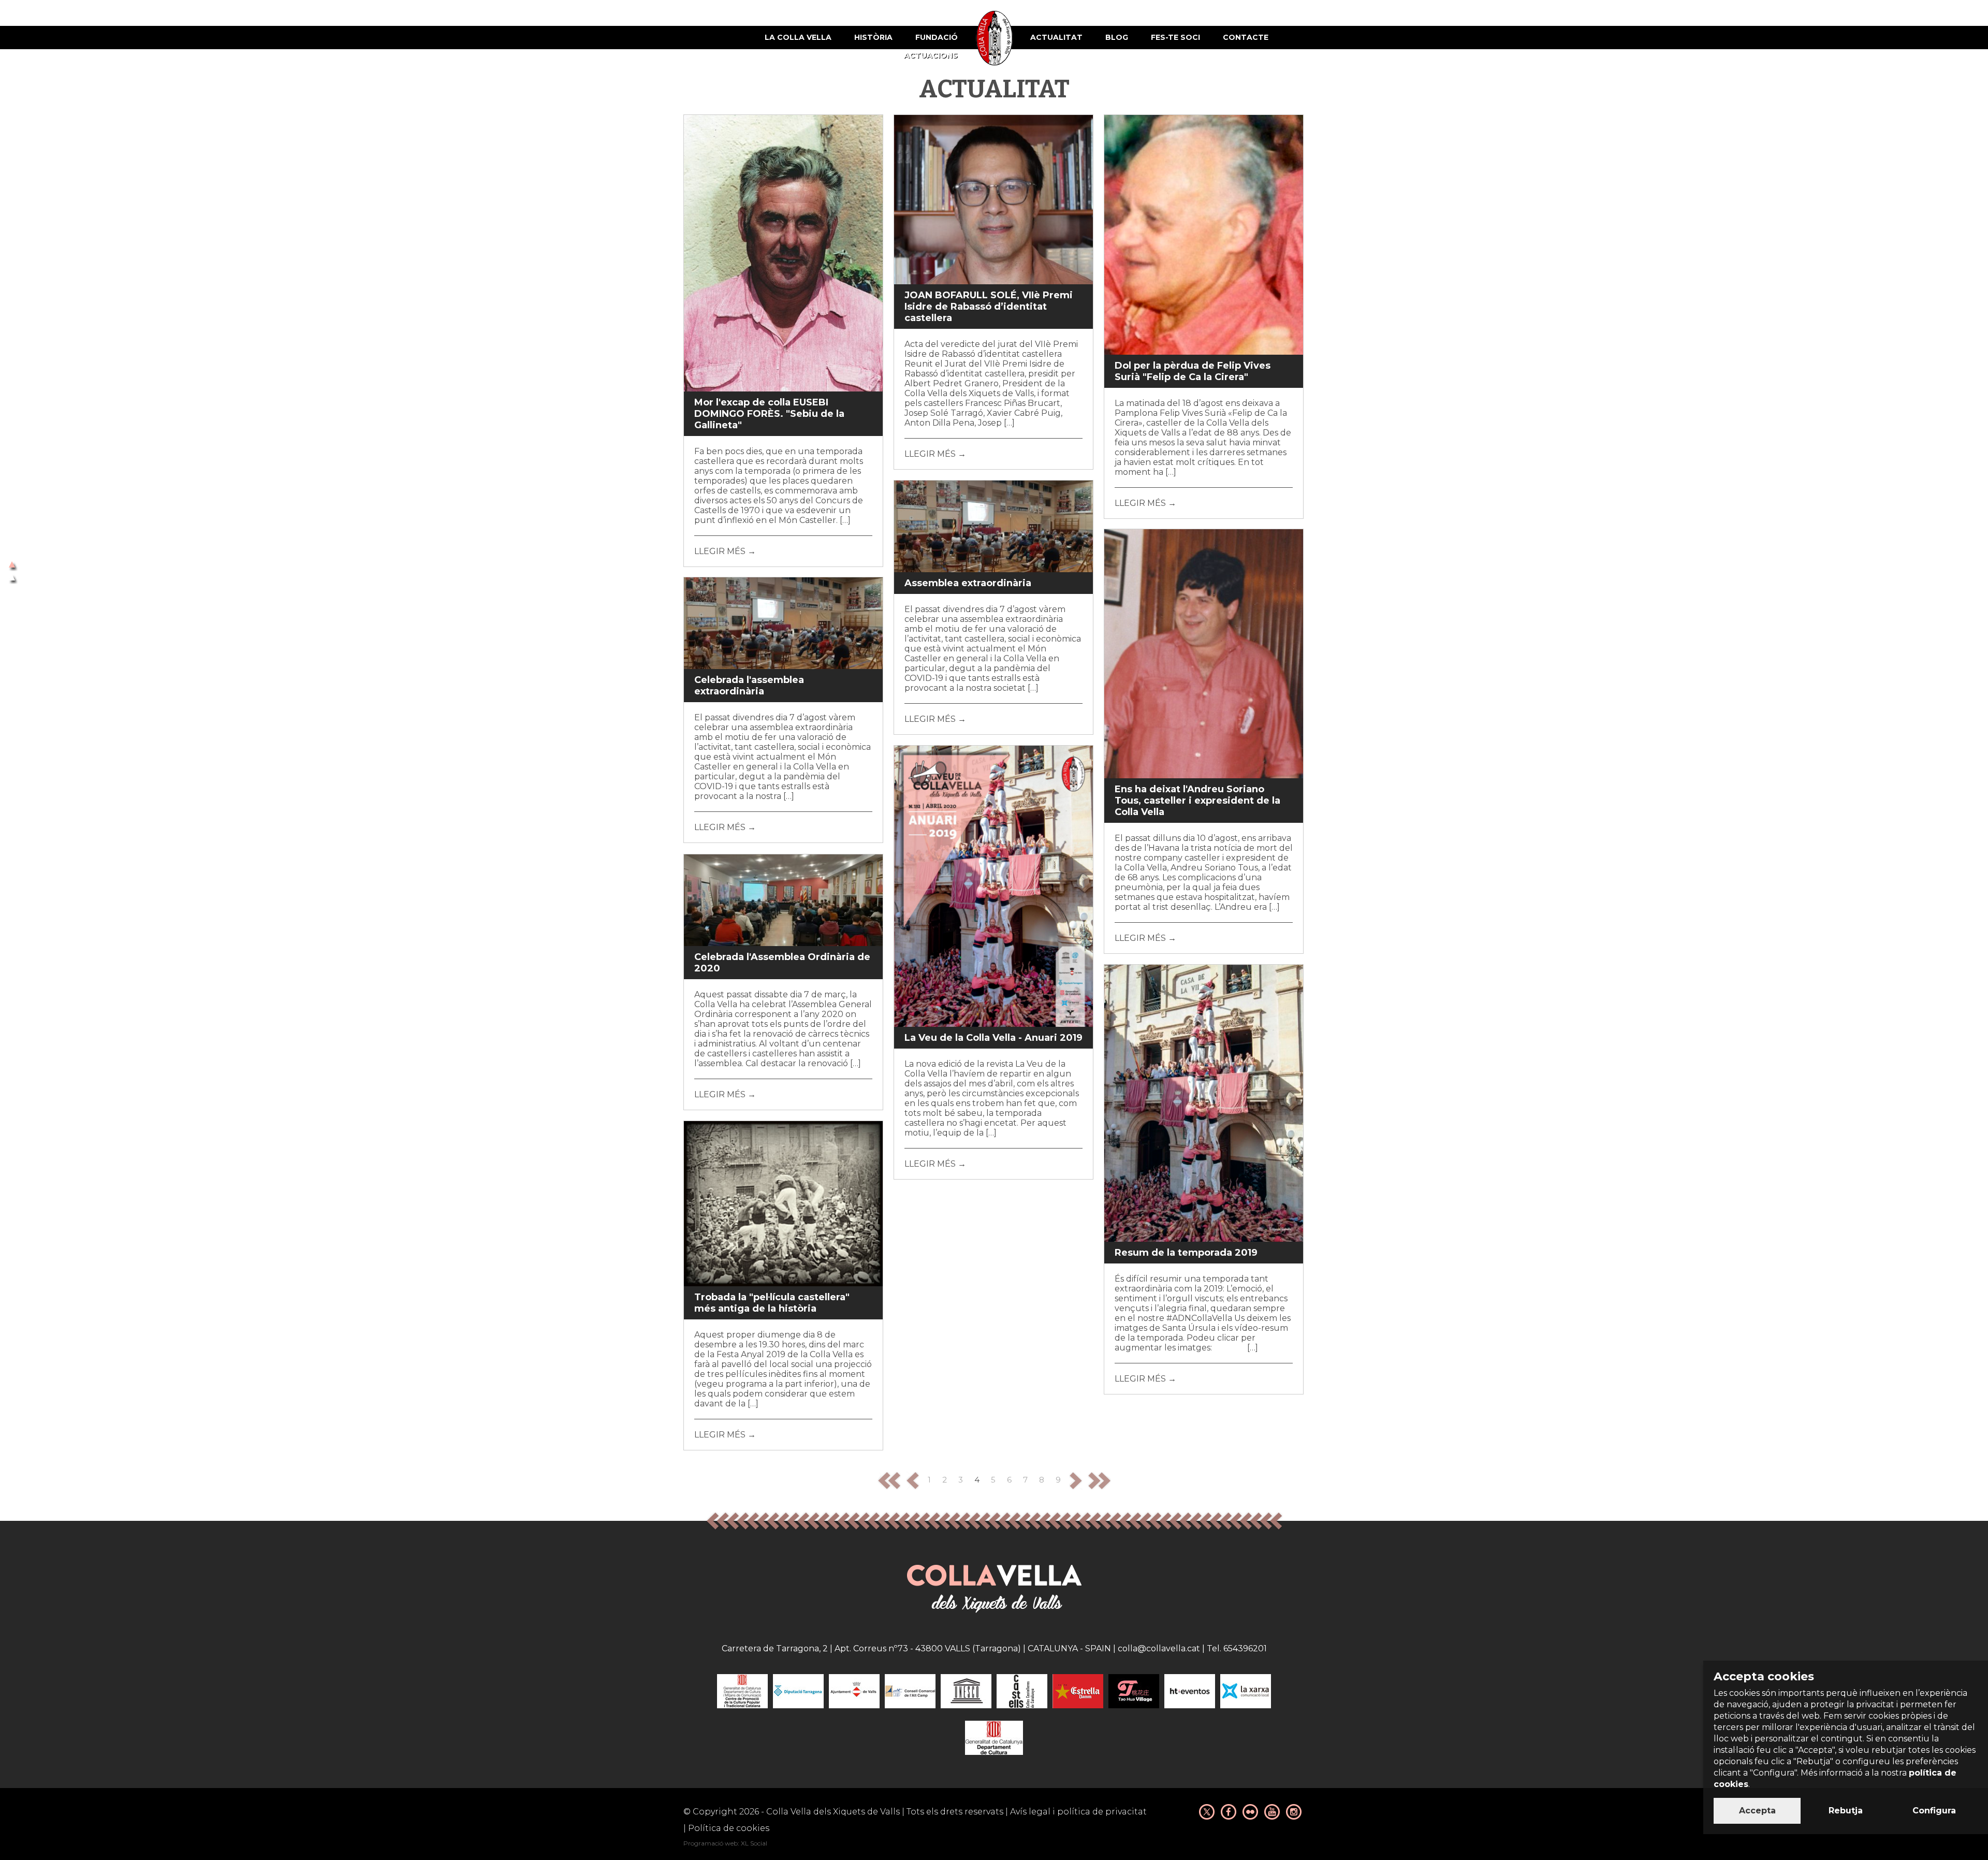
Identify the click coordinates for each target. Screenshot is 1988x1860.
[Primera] (889, 1480)
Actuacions (931, 55)
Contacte (1246, 37)
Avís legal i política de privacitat (1078, 1812)
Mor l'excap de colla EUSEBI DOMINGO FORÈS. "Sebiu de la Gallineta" (769, 414)
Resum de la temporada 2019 (1186, 1253)
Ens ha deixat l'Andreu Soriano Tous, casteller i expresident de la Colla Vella (1197, 801)
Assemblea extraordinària (968, 583)
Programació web (711, 1843)
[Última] (1099, 1480)
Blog (1117, 37)
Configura (1934, 1811)
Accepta (1757, 1811)
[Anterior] (913, 1480)
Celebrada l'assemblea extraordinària (749, 686)
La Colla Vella (798, 37)
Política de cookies (729, 1828)
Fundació (937, 37)
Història (873, 37)
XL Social (754, 1843)
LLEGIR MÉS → (725, 551)
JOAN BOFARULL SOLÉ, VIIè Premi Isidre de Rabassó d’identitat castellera (989, 307)
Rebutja (1846, 1811)
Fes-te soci (1175, 37)
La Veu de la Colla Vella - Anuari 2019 (993, 1038)
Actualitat (1056, 37)
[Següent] (1076, 1480)
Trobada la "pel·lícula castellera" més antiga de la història (772, 1303)
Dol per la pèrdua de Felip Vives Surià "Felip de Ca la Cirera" (1193, 371)
